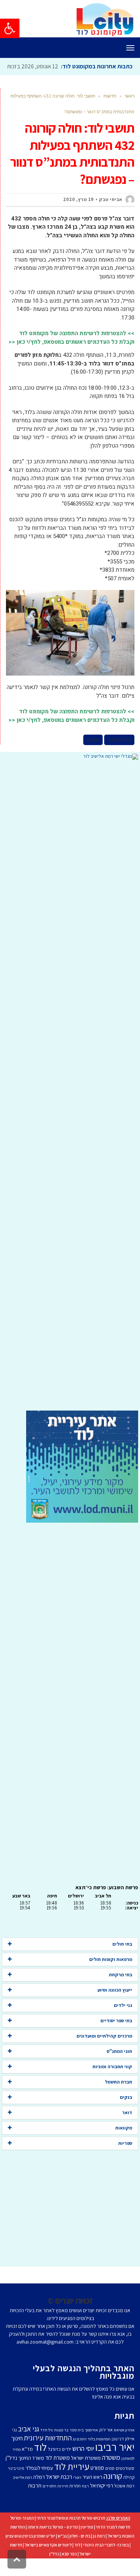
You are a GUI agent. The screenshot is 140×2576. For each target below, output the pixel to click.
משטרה (111, 2474)
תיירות (63, 2503)
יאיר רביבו (115, 2464)
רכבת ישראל (59, 2493)
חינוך (17, 2455)
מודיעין (87, 2544)
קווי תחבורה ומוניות (112, 2083)
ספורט (97, 2484)
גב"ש (62, 2553)
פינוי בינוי (16, 2485)
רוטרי (77, 2494)
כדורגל (54, 2466)
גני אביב (29, 2446)
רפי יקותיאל (102, 2502)
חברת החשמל (119, 2099)
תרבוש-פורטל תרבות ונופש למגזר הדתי (71, 2535)
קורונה (93, 757)
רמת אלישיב (22, 2494)
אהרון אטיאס (124, 2447)
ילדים (67, 2466)
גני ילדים (123, 2022)
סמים (110, 2485)
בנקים (126, 2114)
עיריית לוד (72, 2483)
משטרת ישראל (86, 2475)
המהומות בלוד (99, 2456)
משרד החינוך (31, 2475)
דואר (127, 2129)
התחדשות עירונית (48, 2455)
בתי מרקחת (121, 1991)
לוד (40, 2464)
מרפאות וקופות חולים (111, 1976)
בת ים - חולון (80, 2553)
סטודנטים (125, 2485)
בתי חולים (122, 1961)
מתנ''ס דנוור (119, 757)
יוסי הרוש (83, 2465)
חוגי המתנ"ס (119, 2068)
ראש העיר (92, 2494)
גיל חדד (46, 2447)
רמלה (39, 2494)
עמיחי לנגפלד (39, 2485)
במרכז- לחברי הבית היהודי (106, 2562)
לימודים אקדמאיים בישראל (48, 2562)
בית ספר (77, 2447)
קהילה (129, 2494)
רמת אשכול (124, 2503)
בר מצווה (61, 2447)
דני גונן (118, 2455)
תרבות (35, 2502)
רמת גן (99, 2553)
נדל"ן (54, 2571)
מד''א (27, 2466)
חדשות (110, 113)
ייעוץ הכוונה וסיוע (115, 2007)
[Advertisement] (70, 1102)
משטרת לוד (57, 2474)
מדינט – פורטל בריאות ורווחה (53, 2544)
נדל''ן (11, 2475)
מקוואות (124, 2145)
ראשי (130, 113)
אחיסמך (91, 2447)
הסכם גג (80, 2456)
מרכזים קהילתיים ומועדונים (104, 2053)
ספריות (125, 2160)
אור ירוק (106, 2447)
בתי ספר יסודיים (116, 2037)
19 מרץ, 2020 (78, 216)
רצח (85, 2503)
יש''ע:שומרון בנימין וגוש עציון (30, 2553)
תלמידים (49, 2503)
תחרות (75, 2503)
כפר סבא (69, 2571)
